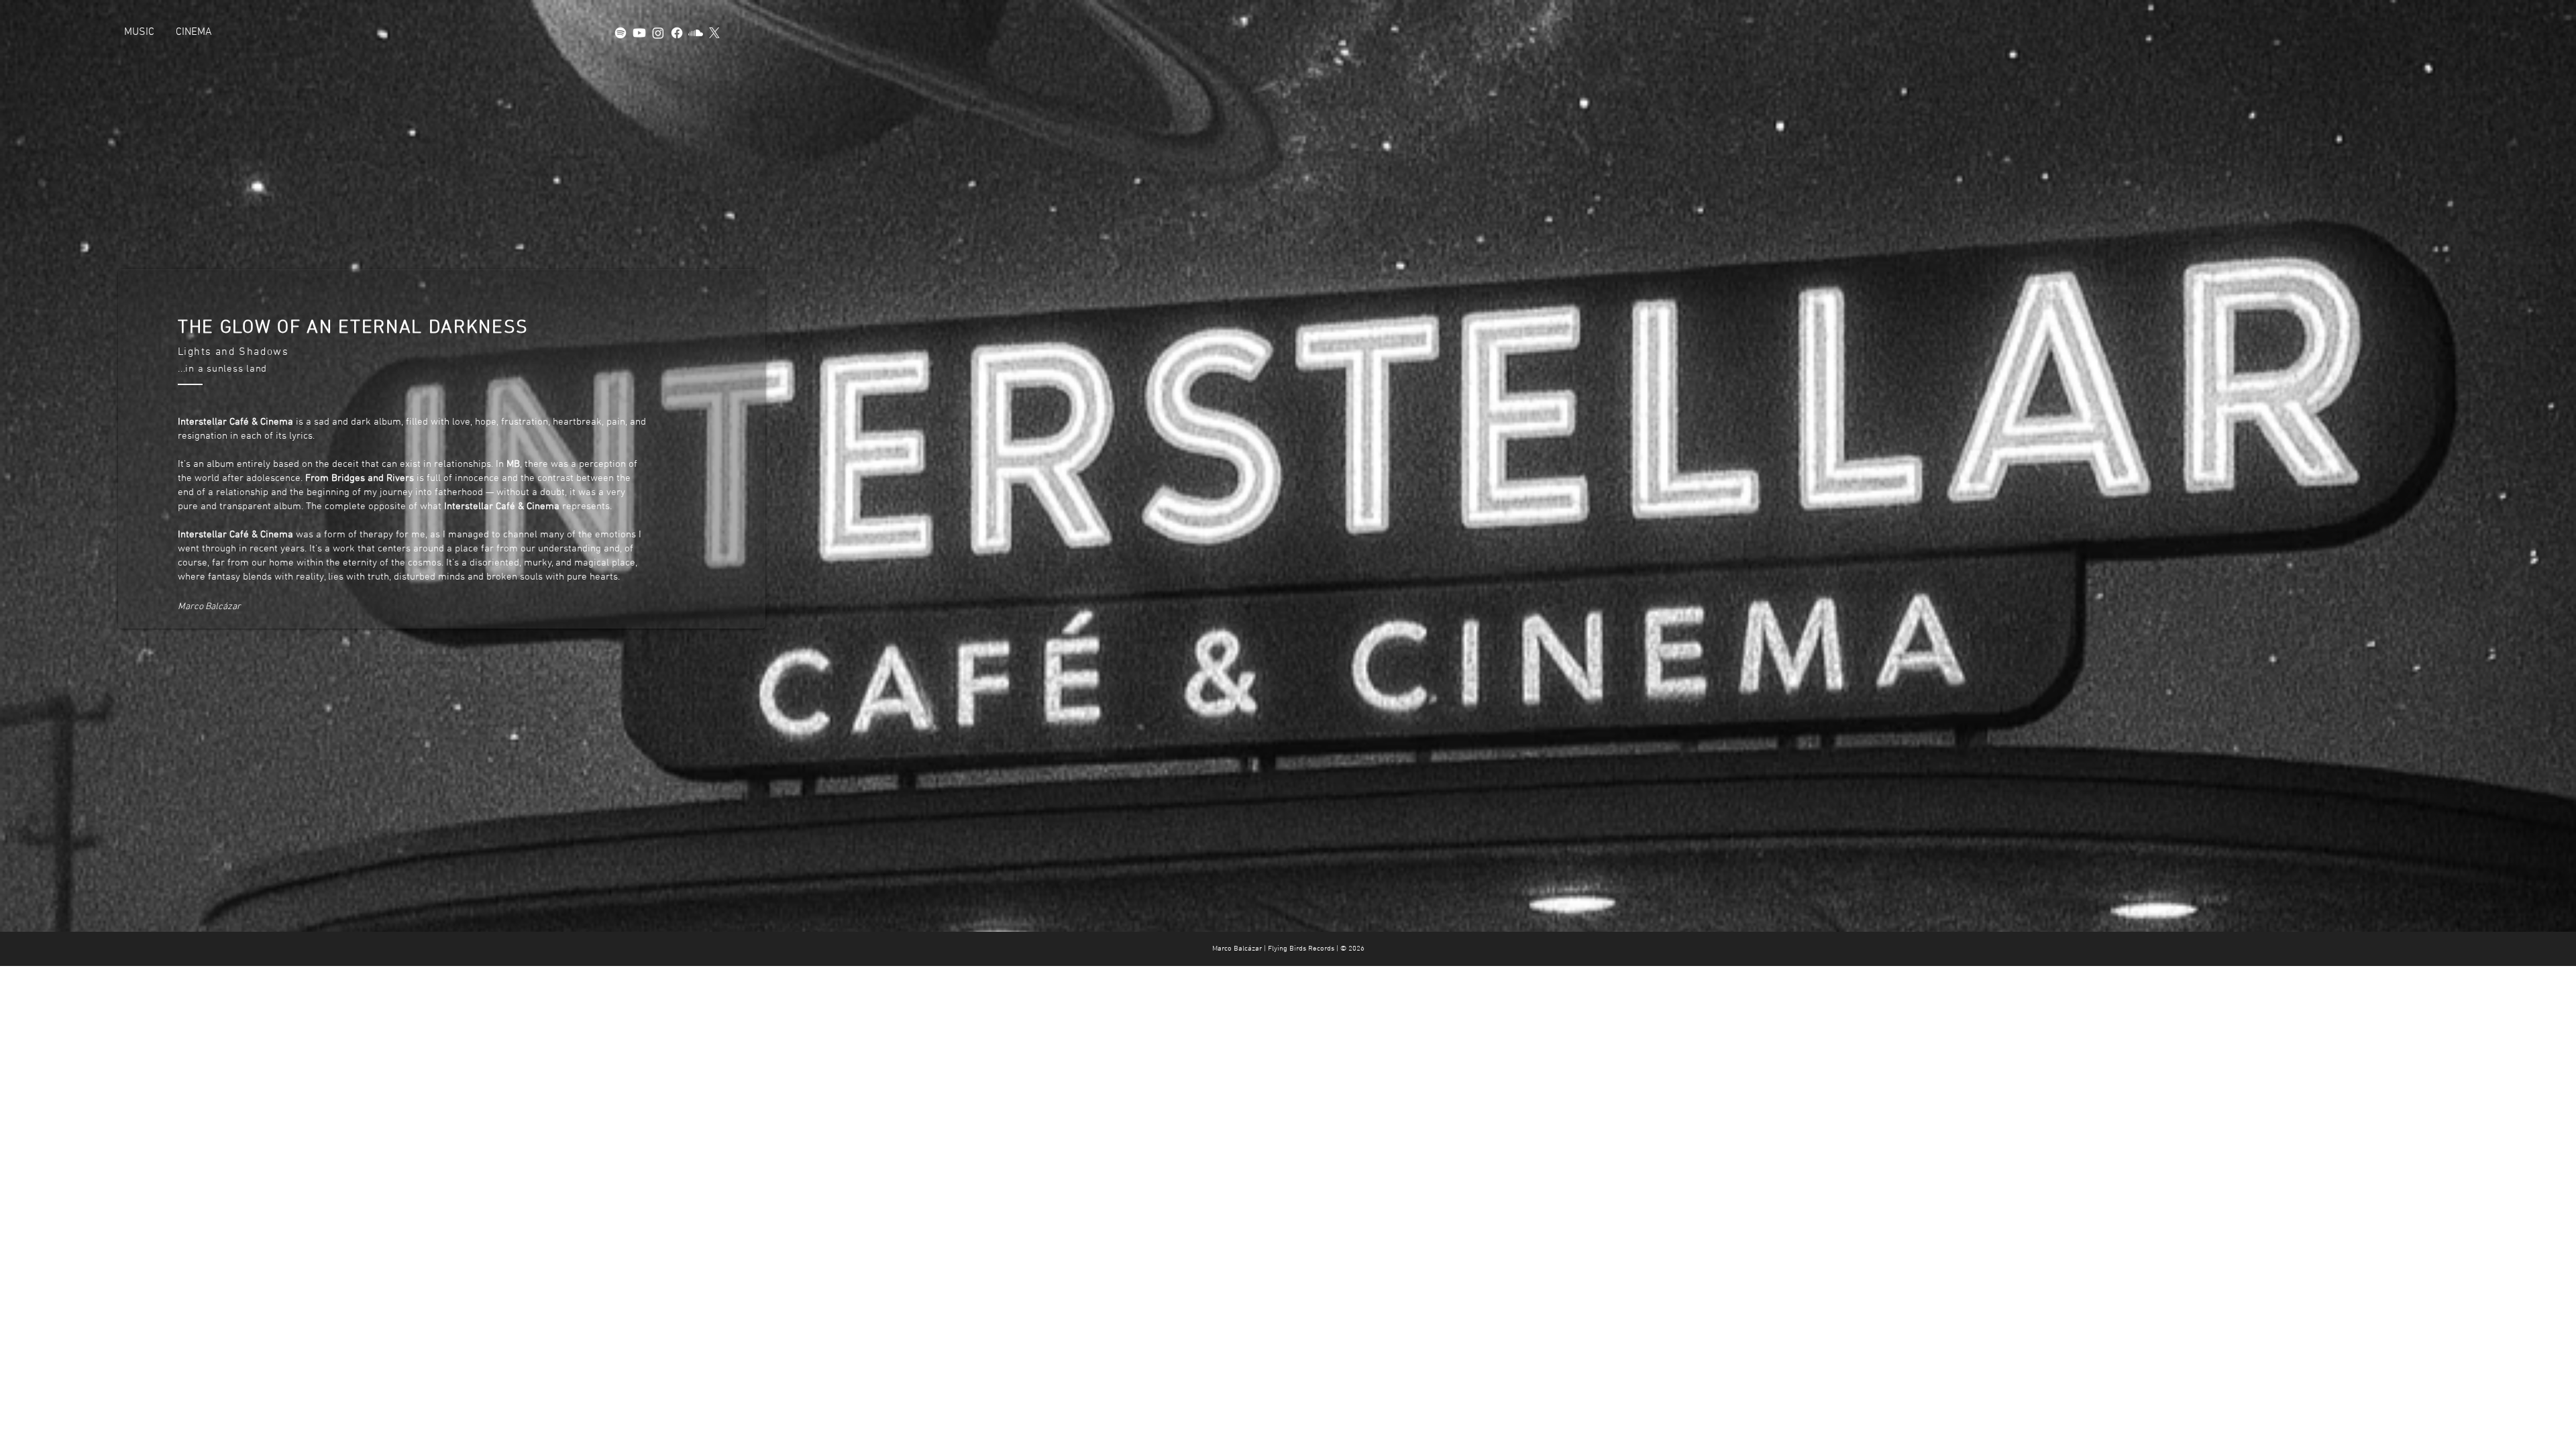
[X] (714, 33)
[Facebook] (677, 33)
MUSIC (139, 32)
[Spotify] (621, 33)
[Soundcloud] (696, 33)
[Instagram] (658, 33)
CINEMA (194, 32)
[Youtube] (639, 33)
